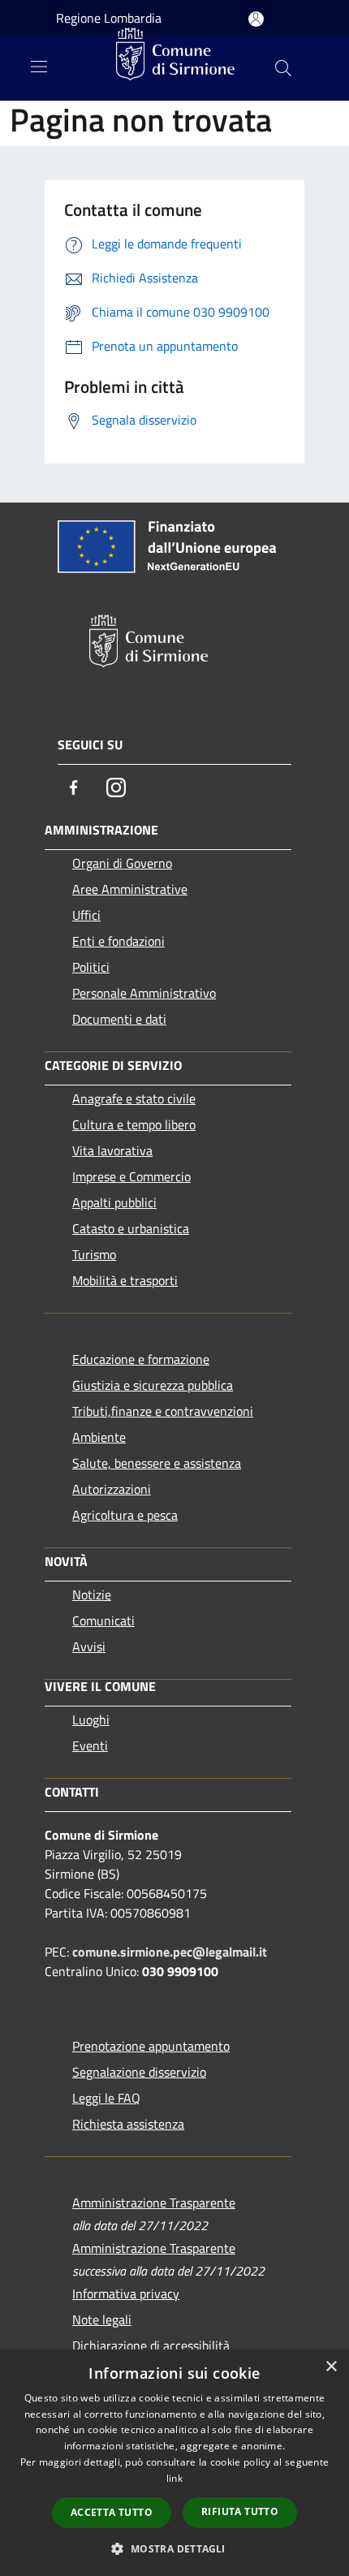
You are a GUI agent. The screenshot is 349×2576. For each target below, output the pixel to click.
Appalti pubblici (114, 1202)
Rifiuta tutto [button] (240, 2511)
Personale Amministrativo (144, 993)
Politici (91, 967)
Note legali (102, 2319)
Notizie (92, 1594)
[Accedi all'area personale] (256, 19)
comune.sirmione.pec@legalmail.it (170, 1952)
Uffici (86, 915)
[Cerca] (283, 68)
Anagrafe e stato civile (134, 1098)
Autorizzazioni (112, 1489)
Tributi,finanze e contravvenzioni (163, 1411)
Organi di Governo (122, 863)
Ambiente (99, 1437)
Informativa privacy (126, 2293)
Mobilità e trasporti (125, 1280)
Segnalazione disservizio (139, 2072)
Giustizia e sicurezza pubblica (153, 1385)
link (174, 2478)
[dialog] (174, 2463)
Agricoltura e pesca (125, 1515)
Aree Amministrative (130, 889)
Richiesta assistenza (128, 2124)
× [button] (331, 2367)
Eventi (90, 1745)
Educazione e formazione (141, 1359)
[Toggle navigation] (39, 67)
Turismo (94, 1254)
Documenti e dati (119, 1019)
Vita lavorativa (112, 1150)
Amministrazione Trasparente (154, 2203)
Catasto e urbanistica (131, 1228)
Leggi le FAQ (106, 2098)
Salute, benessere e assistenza (157, 1463)
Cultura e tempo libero (134, 1124)
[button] (174, 2548)
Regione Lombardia (109, 18)
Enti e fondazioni (118, 941)
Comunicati (103, 1620)
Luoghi (91, 1719)
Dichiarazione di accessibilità (151, 2345)
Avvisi (89, 1646)
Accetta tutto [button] (112, 2512)
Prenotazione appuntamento (151, 2046)
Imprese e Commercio (131, 1176)
